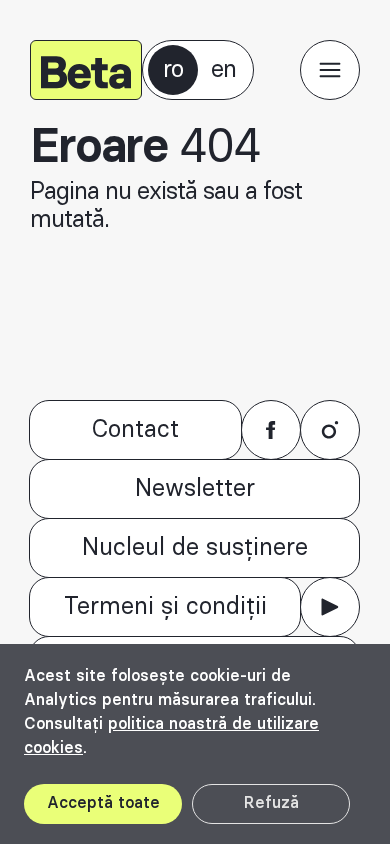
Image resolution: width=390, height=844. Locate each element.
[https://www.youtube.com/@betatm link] (330, 607)
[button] (330, 70)
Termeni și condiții (165, 607)
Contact (135, 430)
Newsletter (195, 489)
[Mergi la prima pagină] (86, 70)
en (223, 70)
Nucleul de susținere (195, 548)
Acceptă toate (103, 803)
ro (173, 70)
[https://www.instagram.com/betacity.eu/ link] (330, 430)
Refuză (271, 803)
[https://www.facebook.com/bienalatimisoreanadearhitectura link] (271, 430)
